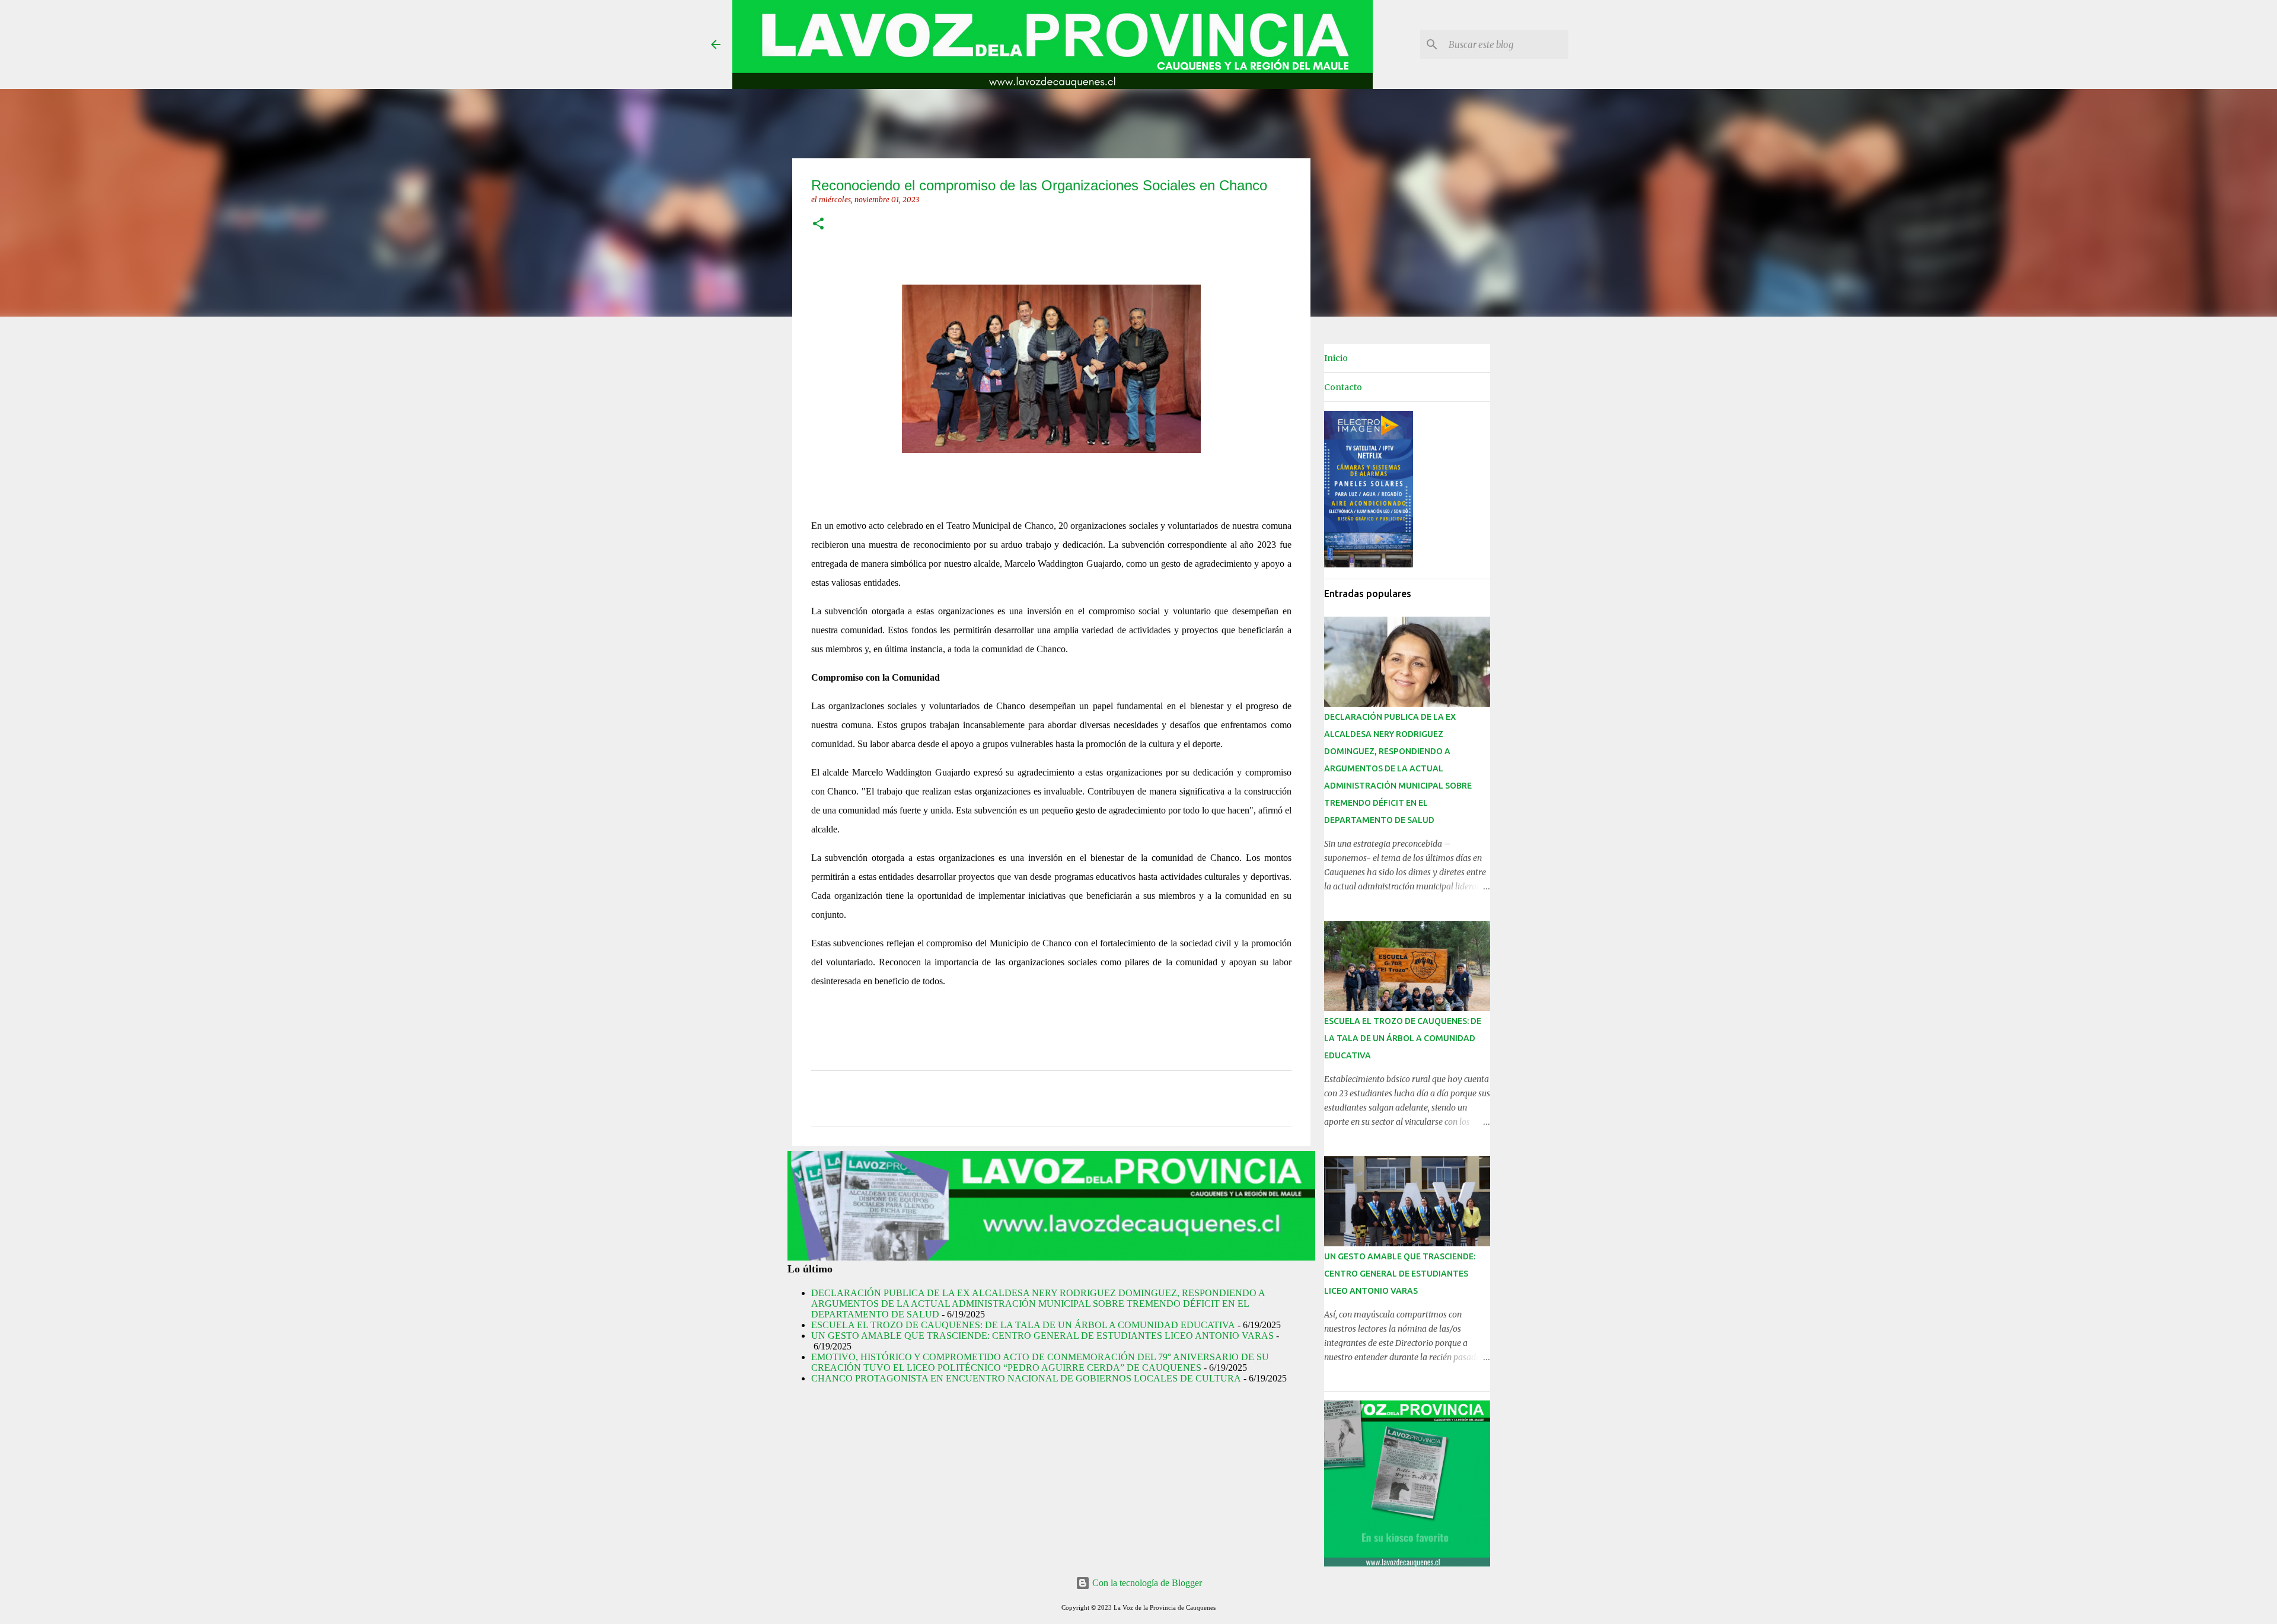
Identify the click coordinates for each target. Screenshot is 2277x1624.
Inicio (1336, 358)
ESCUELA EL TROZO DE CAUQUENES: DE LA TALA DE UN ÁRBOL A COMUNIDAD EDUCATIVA (1023, 1325)
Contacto (1343, 387)
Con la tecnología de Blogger (1146, 1583)
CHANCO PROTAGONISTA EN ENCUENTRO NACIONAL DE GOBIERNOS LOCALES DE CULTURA (1026, 1378)
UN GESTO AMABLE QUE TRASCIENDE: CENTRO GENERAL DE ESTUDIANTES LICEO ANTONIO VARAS (1042, 1336)
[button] (818, 224)
